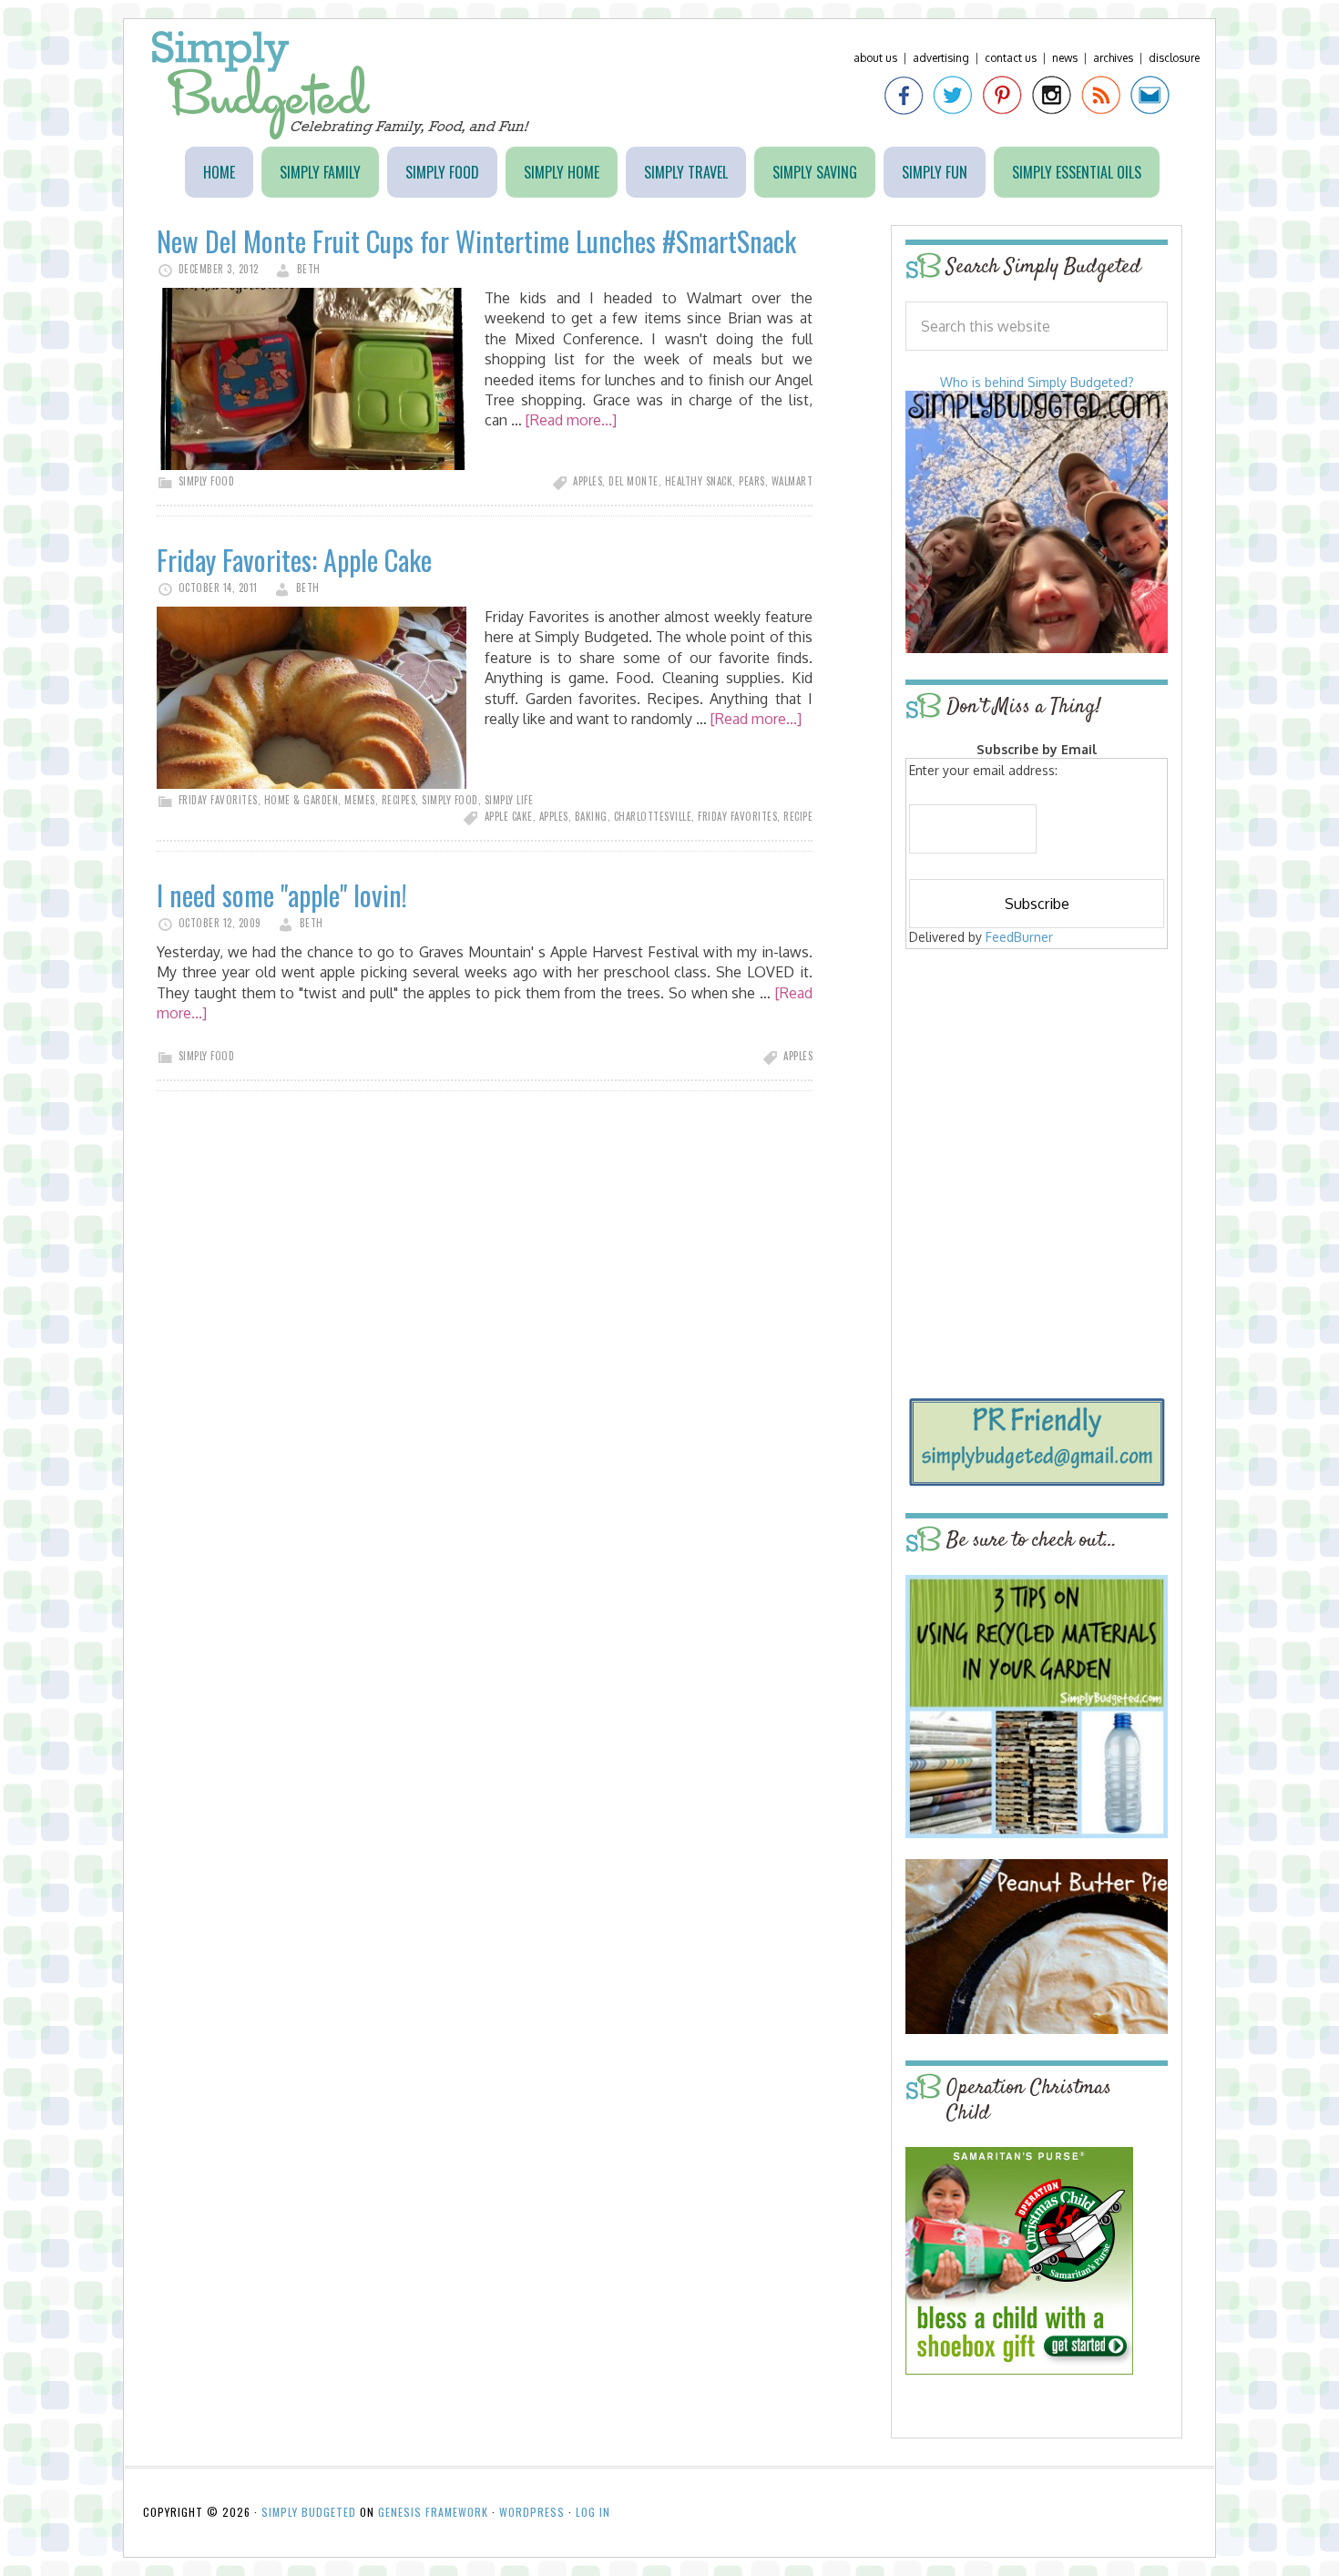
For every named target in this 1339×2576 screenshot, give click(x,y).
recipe (798, 816)
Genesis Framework (433, 2512)
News (1065, 58)
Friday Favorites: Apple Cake (294, 560)
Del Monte (634, 481)
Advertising (941, 58)
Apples (588, 481)
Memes (360, 800)
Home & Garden (302, 800)
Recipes (399, 800)
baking (591, 816)
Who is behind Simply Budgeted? (1037, 382)
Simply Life (509, 800)
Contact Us (1011, 58)
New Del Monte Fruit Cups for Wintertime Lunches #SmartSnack (476, 241)
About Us (875, 58)
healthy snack (699, 481)
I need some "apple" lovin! (282, 895)
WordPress (532, 2512)
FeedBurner (1019, 937)
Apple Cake (509, 816)
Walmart (792, 481)
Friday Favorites (218, 800)
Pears (752, 481)
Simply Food (207, 481)
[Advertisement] (1037, 1086)
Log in (593, 2512)
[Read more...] (571, 420)
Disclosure (1174, 58)
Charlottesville (653, 816)
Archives (1113, 58)
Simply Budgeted (341, 85)
